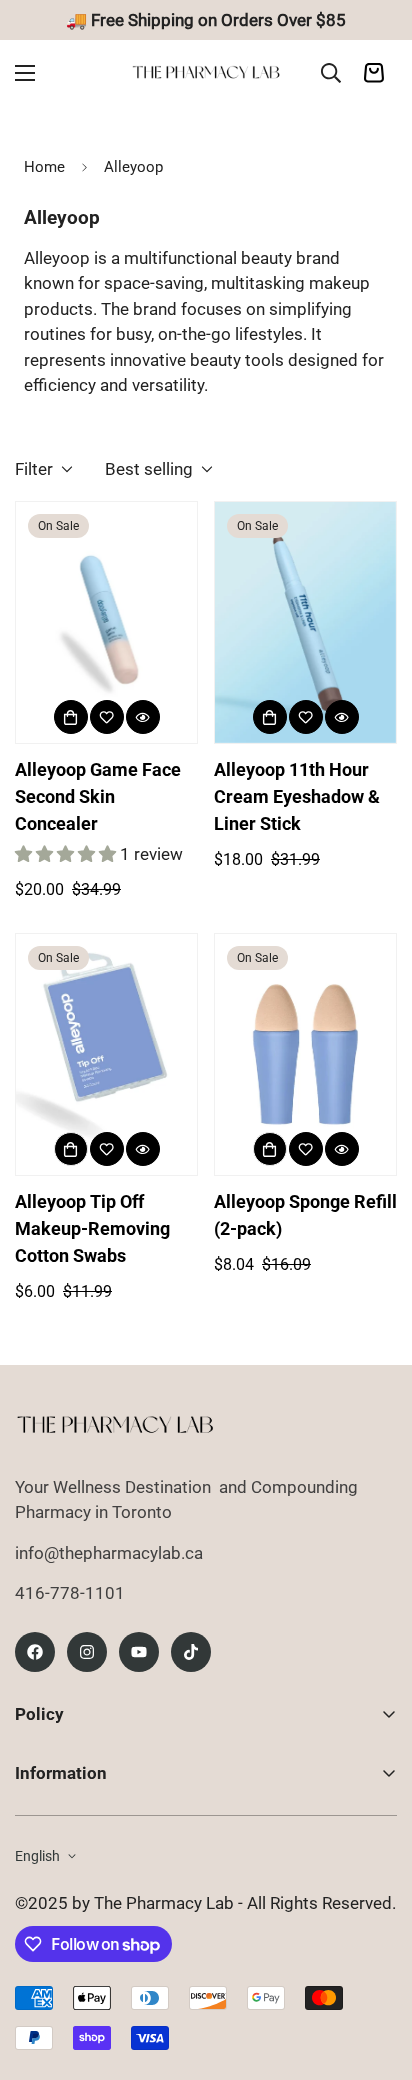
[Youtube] (139, 1652)
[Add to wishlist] (107, 717)
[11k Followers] (87, 1652)
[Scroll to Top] (376, 1974)
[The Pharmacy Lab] (206, 72)
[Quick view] (143, 717)
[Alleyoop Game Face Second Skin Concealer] (106, 622)
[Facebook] (35, 1652)
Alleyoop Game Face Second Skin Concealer (98, 796)
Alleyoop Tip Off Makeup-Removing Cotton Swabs (92, 1228)
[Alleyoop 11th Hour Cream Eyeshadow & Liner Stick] (305, 622)
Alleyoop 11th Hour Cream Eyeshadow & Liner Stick (297, 796)
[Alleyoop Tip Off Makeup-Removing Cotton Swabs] (106, 1054)
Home (44, 167)
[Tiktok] (191, 1652)
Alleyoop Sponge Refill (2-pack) (305, 1215)
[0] (374, 73)
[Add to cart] (71, 1149)
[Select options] (71, 717)
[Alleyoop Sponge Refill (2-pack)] (305, 1054)
